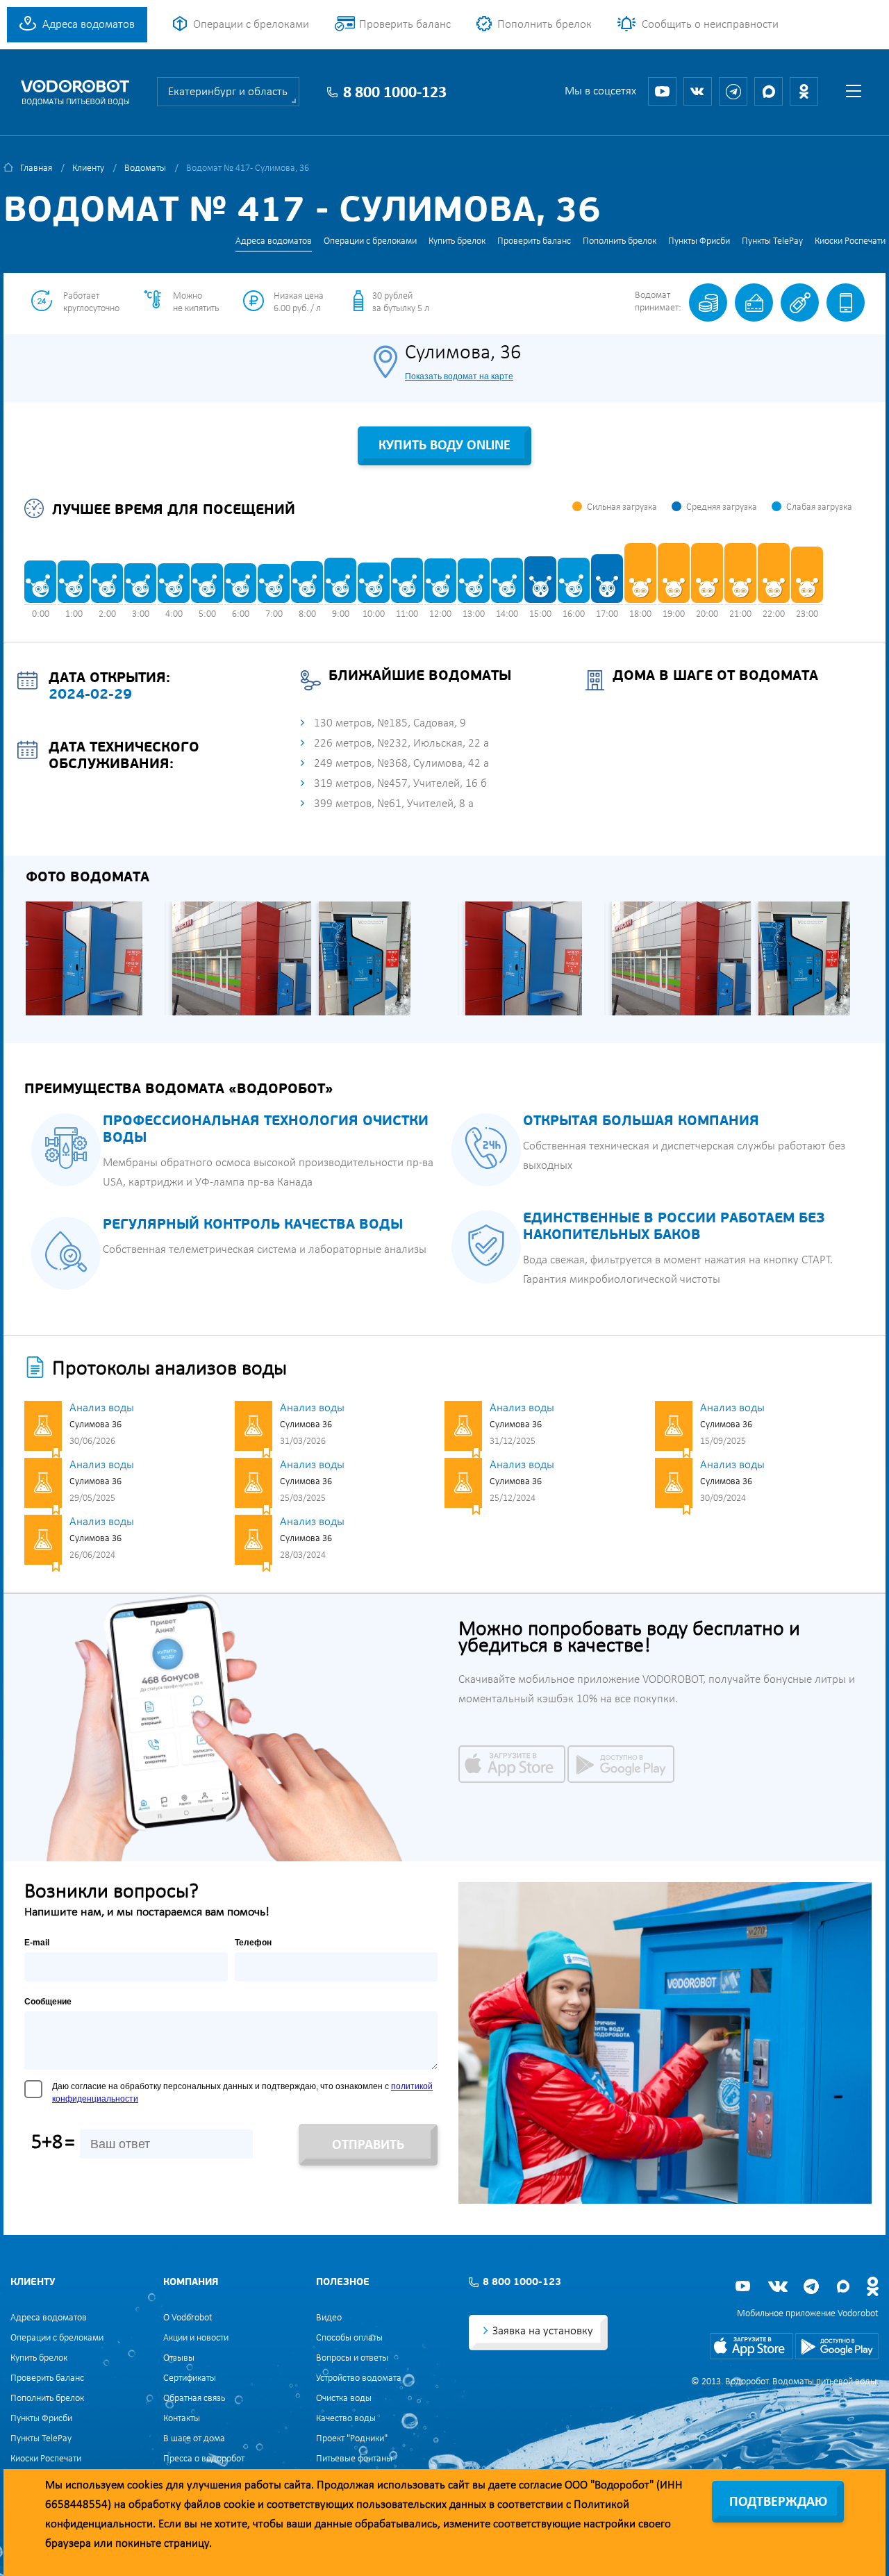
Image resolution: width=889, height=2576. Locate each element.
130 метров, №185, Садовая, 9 (390, 723)
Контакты (182, 2419)
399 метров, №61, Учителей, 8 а (394, 804)
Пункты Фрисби (699, 241)
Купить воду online (444, 446)
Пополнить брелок (545, 25)
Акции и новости (196, 2338)
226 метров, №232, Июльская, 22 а (401, 743)
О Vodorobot (188, 2318)
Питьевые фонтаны (354, 2459)
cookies (145, 2485)
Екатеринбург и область (228, 92)
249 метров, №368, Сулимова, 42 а (401, 764)
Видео (329, 2318)
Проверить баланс (405, 25)
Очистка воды (344, 2399)
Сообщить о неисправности (710, 25)
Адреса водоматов (89, 25)
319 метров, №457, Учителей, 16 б (400, 784)
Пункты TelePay (772, 241)
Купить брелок (457, 241)
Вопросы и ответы (352, 2358)
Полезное (343, 2283)
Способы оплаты (349, 2338)
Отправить (368, 2145)
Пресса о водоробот (204, 2459)
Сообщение (48, 2002)
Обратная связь (194, 2399)
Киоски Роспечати (850, 241)
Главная (36, 168)
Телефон (253, 1943)
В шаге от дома (194, 2439)
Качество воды (346, 2419)
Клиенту (88, 168)
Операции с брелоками (251, 25)
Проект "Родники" (352, 2439)
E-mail (37, 1943)
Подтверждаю (778, 2502)
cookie (239, 2505)
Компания (191, 2283)
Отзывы (179, 2358)
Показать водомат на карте (459, 376)
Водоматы (145, 168)
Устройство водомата (359, 2378)
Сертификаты (190, 2378)
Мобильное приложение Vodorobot (808, 2314)
